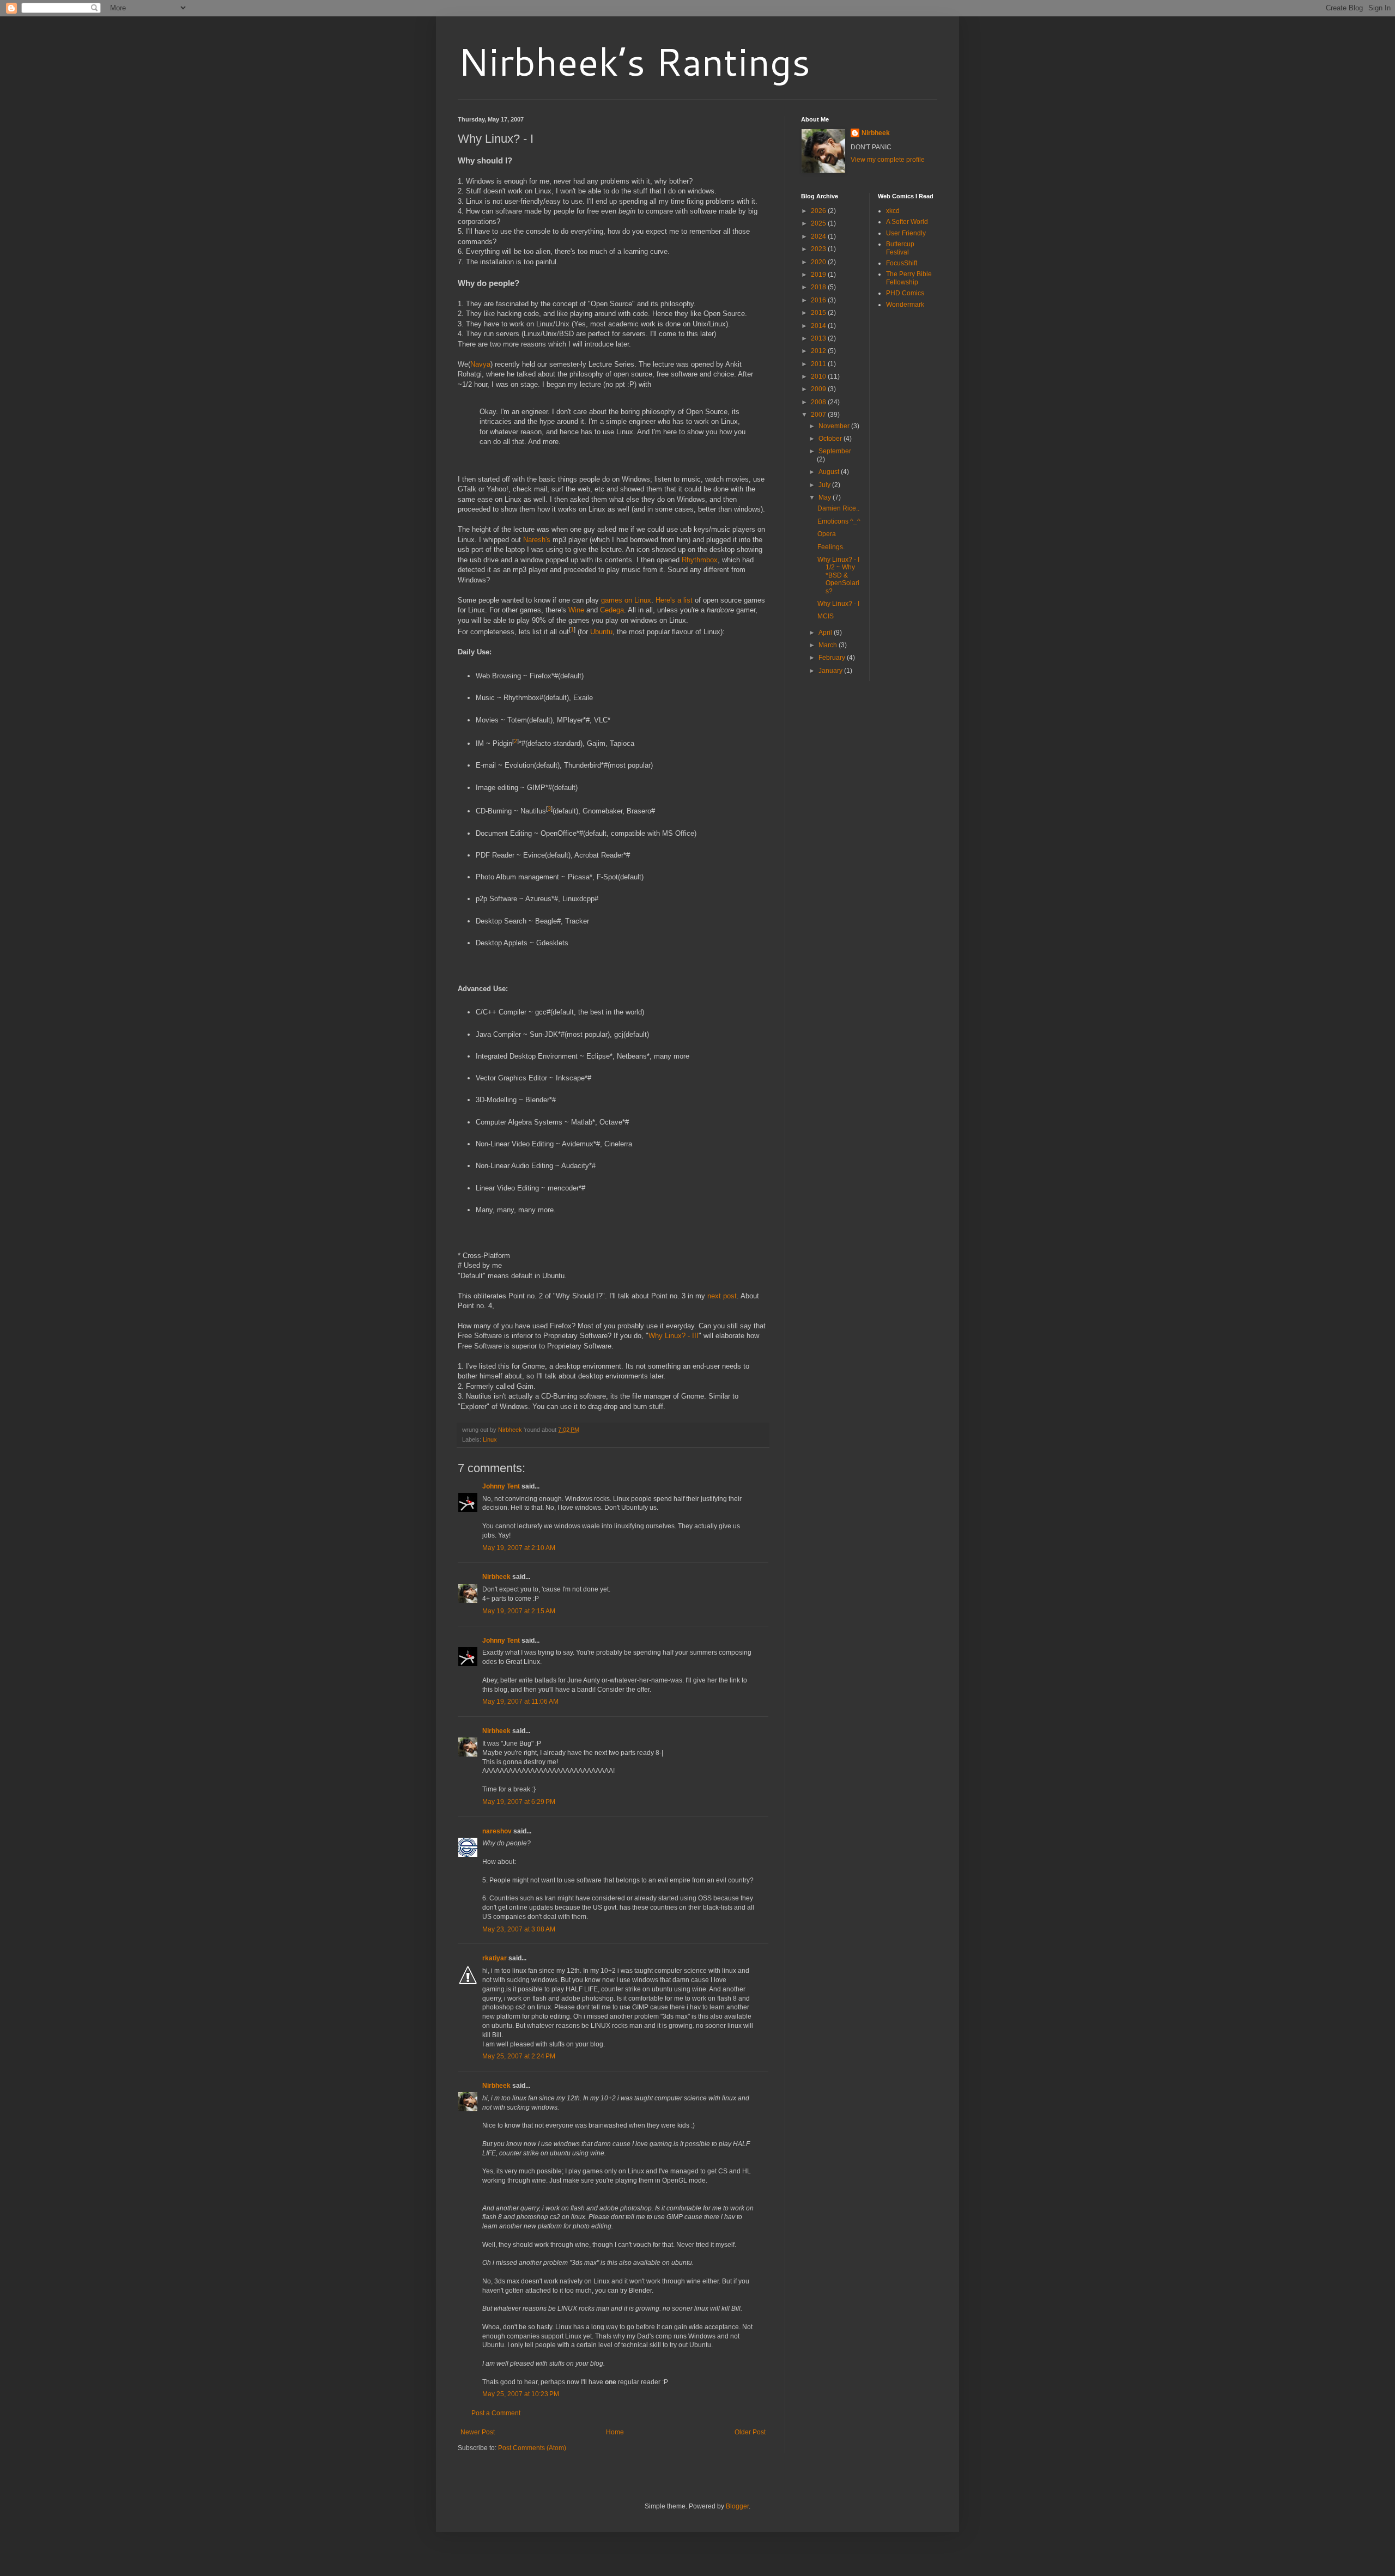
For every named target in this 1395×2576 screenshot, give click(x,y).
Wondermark (905, 305)
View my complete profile (888, 160)
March (829, 645)
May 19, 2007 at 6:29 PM (519, 1802)
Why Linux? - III (674, 1336)
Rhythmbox (700, 560)
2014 (819, 326)
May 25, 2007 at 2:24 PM (519, 2056)
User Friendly (906, 233)
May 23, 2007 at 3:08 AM (519, 1929)
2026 (819, 211)
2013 (819, 338)
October (831, 439)
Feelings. (831, 547)
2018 (819, 287)
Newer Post (478, 2432)
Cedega (612, 610)
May (826, 497)
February (833, 658)
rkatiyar (495, 1958)
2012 (819, 351)
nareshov (497, 1831)
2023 (819, 249)
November (835, 426)
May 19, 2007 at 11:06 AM (520, 1702)
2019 (819, 275)
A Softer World (907, 222)
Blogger (737, 2506)
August (830, 472)
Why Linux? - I (838, 604)
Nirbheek (496, 1577)
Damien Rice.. (838, 508)
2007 (819, 415)
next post (722, 1296)
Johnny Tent (501, 1486)
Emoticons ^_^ (839, 521)
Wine (576, 610)
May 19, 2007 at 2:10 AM (519, 1548)
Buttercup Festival (900, 248)
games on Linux (626, 600)
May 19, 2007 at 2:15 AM (519, 1611)
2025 (819, 223)
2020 (819, 262)
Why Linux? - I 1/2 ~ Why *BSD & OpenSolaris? (838, 575)
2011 (819, 364)
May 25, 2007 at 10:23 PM (521, 2394)
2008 (819, 402)
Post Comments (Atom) (532, 2448)
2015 (819, 313)
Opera (827, 534)
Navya (480, 364)
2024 (819, 236)
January (831, 671)
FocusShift (902, 263)
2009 (819, 389)
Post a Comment (496, 2413)
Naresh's (537, 540)
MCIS (826, 616)
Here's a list (674, 600)
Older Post (750, 2432)
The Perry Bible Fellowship (909, 278)
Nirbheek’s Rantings (634, 61)
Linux (490, 1439)
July (825, 485)
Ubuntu (601, 632)
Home (615, 2432)
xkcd (893, 211)
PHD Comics (905, 293)
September (835, 451)
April (826, 633)
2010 (819, 376)
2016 (819, 300)
